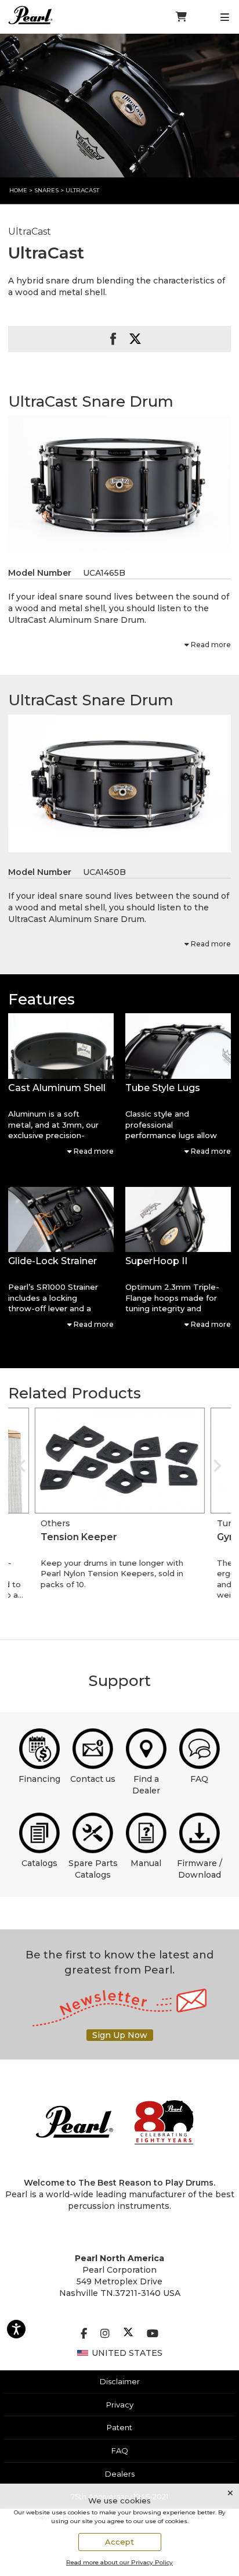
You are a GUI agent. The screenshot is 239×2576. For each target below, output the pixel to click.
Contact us (93, 1779)
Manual (146, 1863)
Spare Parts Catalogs (93, 1869)
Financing (39, 1779)
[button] (61, 1046)
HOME (18, 190)
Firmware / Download (200, 1869)
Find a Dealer (146, 1785)
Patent (119, 2427)
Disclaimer (120, 2381)
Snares (46, 190)
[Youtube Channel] (153, 2334)
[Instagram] (105, 2334)
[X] (128, 2334)
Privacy (120, 2405)
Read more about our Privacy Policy (119, 2562)
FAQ (199, 1779)
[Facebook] (84, 2334)
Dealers (120, 2474)
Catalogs (39, 1863)
